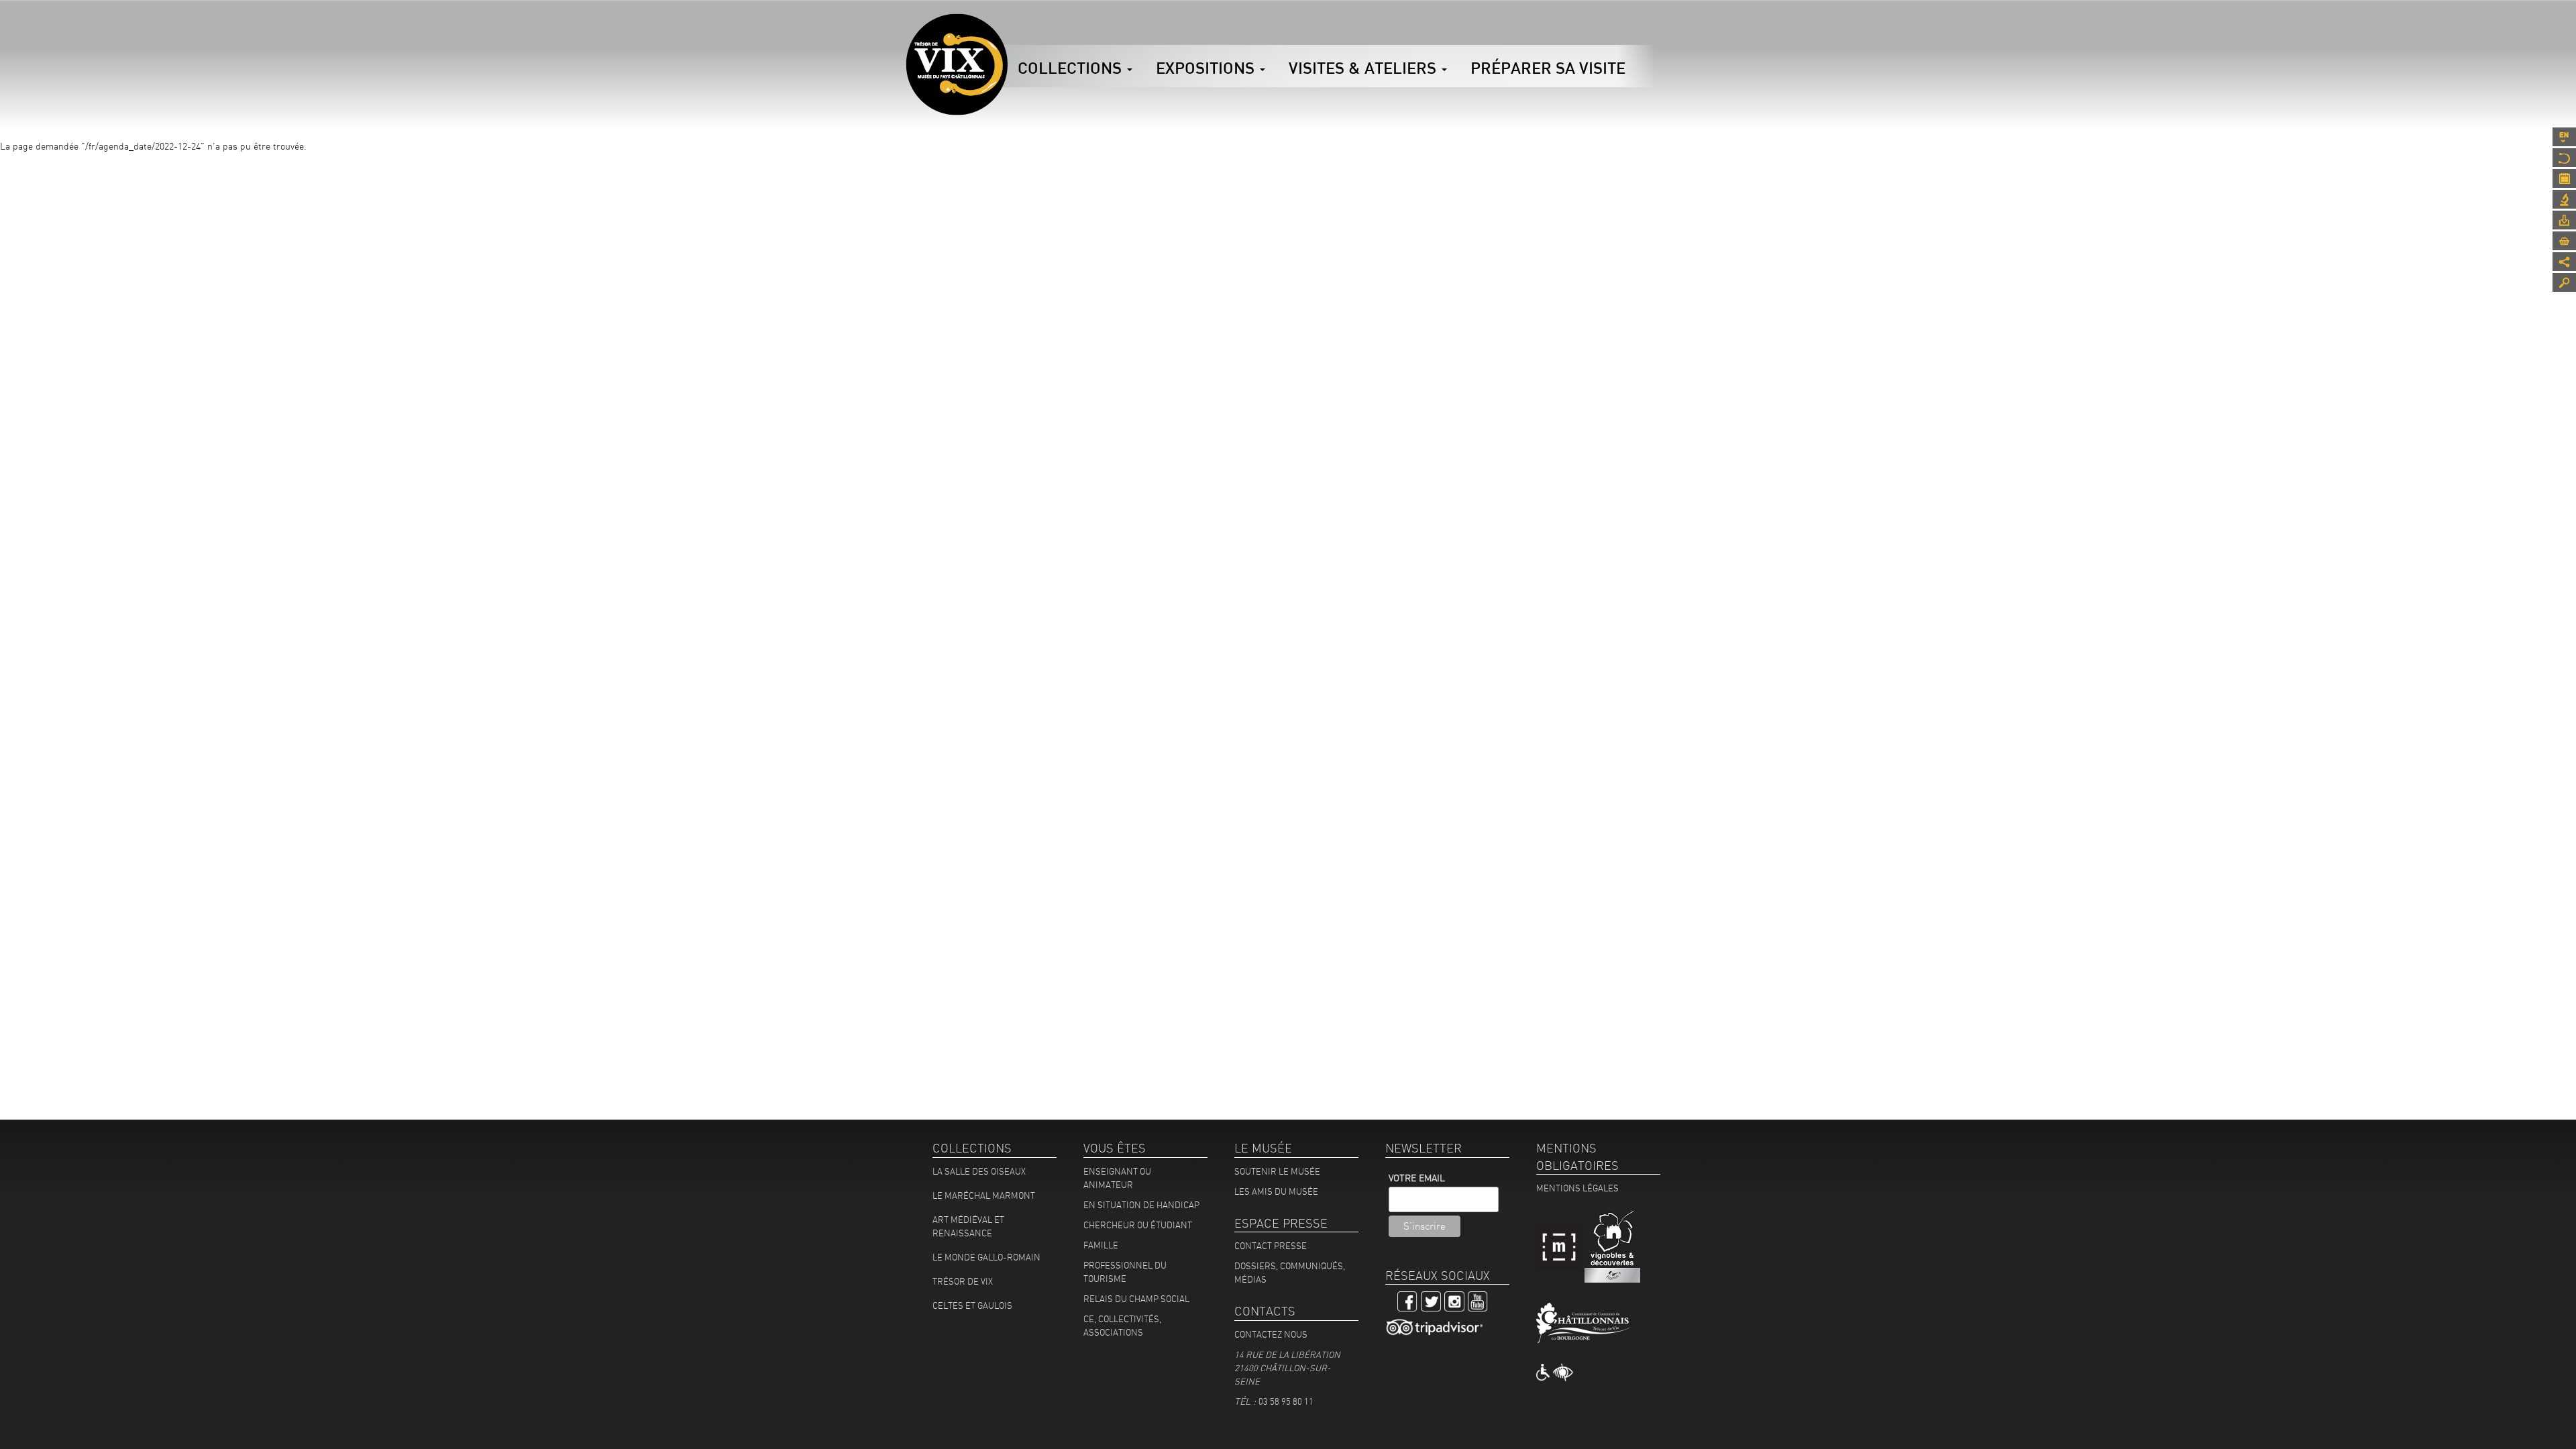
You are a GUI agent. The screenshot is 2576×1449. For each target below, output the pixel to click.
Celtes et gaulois (972, 1305)
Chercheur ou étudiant (1138, 1225)
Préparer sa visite (1548, 68)
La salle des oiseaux (979, 1171)
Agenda (2564, 178)
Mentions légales (1577, 1188)
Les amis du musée (1276, 1191)
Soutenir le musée (1277, 1171)
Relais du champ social (1136, 1299)
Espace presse (2564, 220)
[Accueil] (957, 64)
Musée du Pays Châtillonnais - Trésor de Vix (1008, 30)
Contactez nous (1271, 1334)
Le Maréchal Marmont (984, 1195)
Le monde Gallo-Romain (986, 1257)
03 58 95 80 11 (1286, 1401)
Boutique (2564, 241)
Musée (2564, 158)
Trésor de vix (963, 1281)
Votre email (1417, 1178)
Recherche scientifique (2564, 199)
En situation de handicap (1141, 1205)
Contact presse (1271, 1246)
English (2564, 137)
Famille (1101, 1245)
